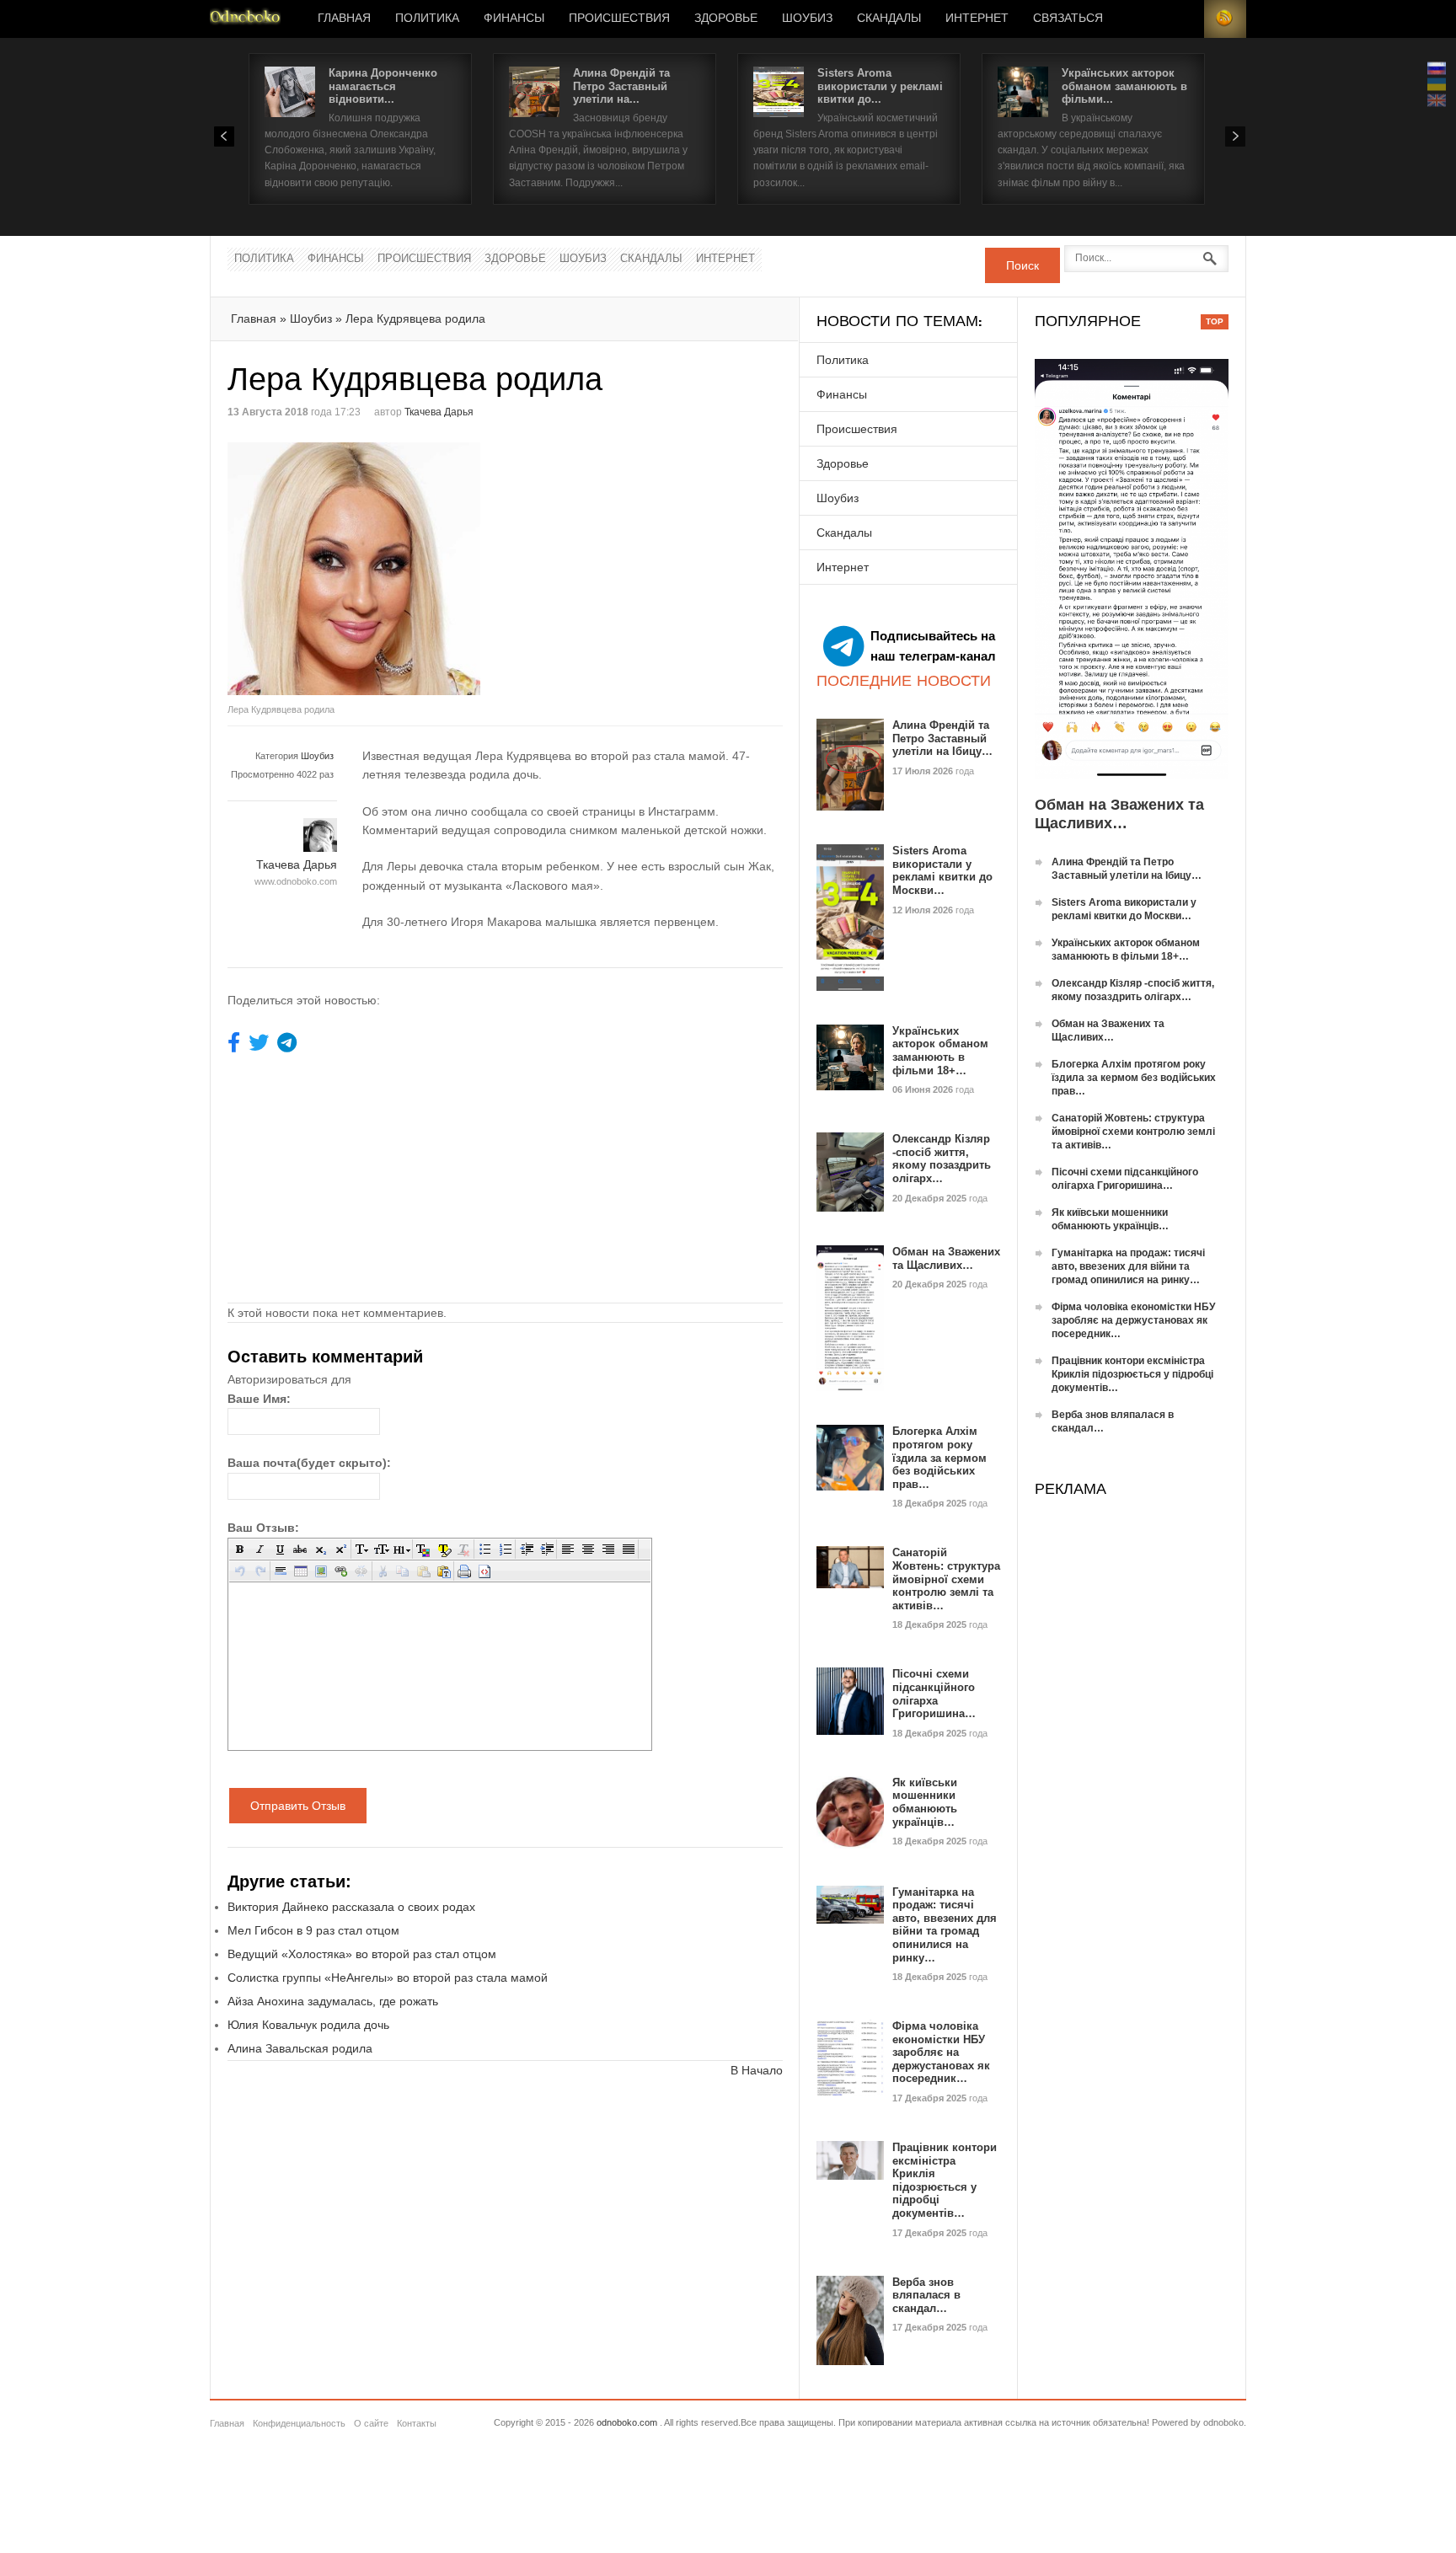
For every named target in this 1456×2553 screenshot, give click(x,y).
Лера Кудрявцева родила (415, 318)
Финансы (514, 19)
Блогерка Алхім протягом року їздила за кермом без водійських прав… (939, 1457)
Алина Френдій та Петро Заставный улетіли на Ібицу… (942, 738)
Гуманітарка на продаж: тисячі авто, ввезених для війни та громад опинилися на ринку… (945, 1925)
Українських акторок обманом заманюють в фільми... (1124, 86)
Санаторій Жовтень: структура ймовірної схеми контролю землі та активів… (946, 1579)
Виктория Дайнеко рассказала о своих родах (351, 1907)
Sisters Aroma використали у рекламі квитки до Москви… (942, 870)
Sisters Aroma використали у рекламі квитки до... (880, 86)
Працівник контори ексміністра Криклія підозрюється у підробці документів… (945, 2180)
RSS (1225, 19)
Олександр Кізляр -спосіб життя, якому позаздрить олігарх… (942, 1159)
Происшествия (619, 19)
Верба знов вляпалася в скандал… (926, 2295)
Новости (245, 19)
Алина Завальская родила (300, 2048)
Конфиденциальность (299, 2423)
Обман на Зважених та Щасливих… (946, 1258)
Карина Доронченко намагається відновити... (383, 86)
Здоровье (726, 19)
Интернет (977, 19)
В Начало (757, 2070)
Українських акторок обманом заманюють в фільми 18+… (940, 1051)
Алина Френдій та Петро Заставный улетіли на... (621, 86)
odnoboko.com (627, 2422)
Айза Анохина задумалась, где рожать (333, 2001)
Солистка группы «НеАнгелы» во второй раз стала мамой (388, 1978)
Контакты (417, 2423)
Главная (344, 19)
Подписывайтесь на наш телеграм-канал (933, 646)
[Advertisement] (647, 560)
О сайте (371, 2423)
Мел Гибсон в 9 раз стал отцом (313, 1930)
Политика (427, 19)
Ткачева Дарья (439, 412)
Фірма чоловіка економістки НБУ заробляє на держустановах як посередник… (941, 2052)
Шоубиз (807, 19)
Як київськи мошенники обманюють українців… (925, 1802)
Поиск (1022, 265)
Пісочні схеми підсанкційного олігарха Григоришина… (934, 1694)
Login (1183, 19)
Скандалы (889, 19)
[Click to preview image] (367, 569)
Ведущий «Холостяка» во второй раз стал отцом (362, 1954)
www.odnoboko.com (296, 881)
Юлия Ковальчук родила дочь (308, 2025)
